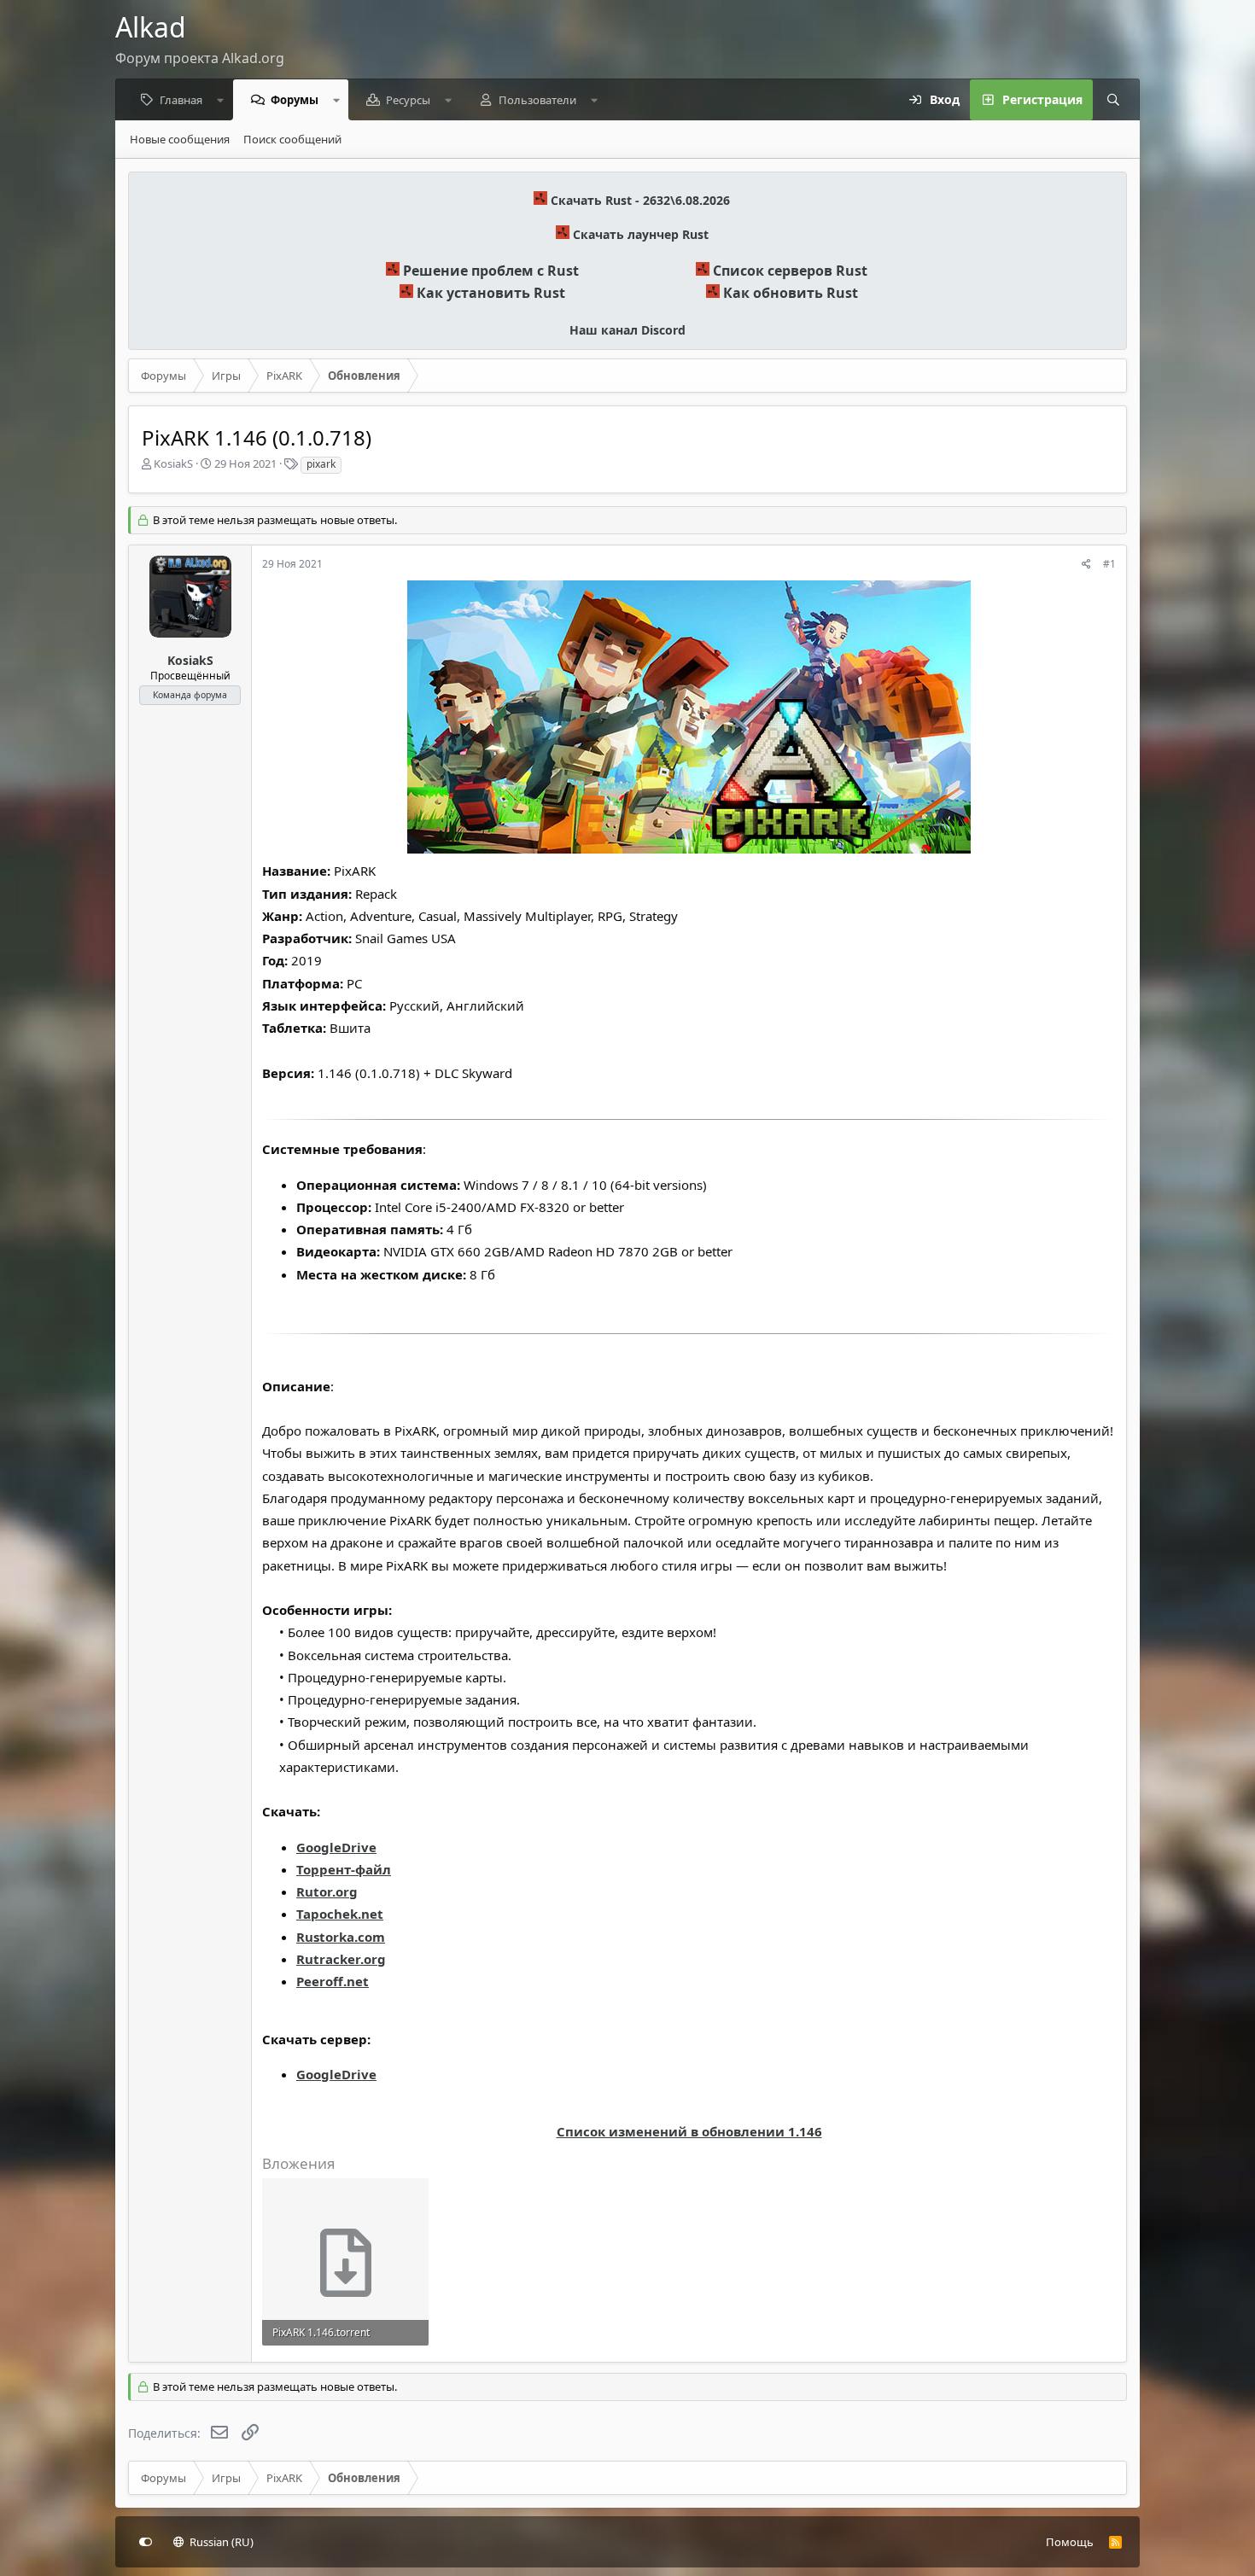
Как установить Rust (491, 293)
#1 (1109, 564)
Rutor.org (327, 1891)
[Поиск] (1113, 100)
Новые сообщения (180, 139)
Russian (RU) (220, 2542)
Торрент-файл (344, 1869)
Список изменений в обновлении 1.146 (689, 2131)
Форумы (295, 100)
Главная (181, 100)
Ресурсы (408, 100)
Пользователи (537, 100)
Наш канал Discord (627, 330)
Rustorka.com (341, 1937)
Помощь (1070, 2542)
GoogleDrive (336, 1847)
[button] (221, 100)
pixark (321, 464)
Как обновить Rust (791, 293)
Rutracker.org (341, 1959)
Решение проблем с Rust (491, 271)
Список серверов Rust (790, 271)
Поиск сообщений (292, 139)
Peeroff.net (333, 1981)
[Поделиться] (1086, 565)
